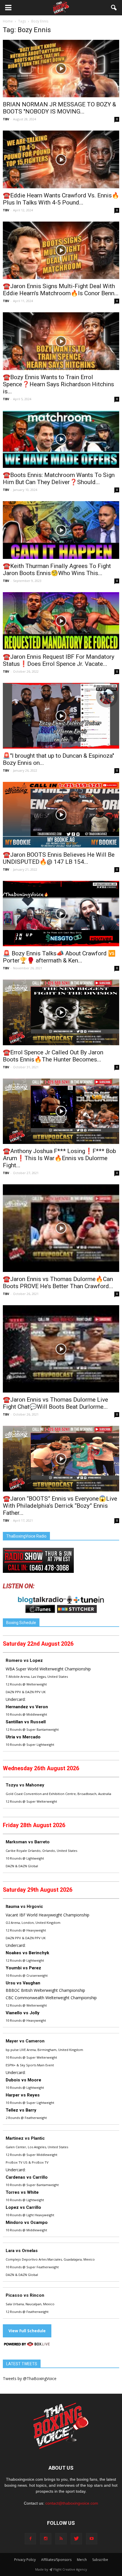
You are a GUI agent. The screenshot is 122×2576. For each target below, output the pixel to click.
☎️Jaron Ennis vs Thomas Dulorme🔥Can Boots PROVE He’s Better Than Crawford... (58, 1283)
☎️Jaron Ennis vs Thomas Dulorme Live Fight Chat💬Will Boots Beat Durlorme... (55, 1403)
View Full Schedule (27, 2331)
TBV (6, 119)
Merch (82, 2560)
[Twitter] (76, 2539)
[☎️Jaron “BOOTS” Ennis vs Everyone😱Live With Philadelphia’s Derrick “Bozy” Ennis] (61, 1459)
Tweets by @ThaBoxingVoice (30, 2378)
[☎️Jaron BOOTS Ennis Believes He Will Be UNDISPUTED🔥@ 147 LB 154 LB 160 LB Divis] (61, 815)
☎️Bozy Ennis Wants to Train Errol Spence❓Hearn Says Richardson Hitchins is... (58, 384)
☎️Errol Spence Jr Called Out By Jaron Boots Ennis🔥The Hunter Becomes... (53, 1056)
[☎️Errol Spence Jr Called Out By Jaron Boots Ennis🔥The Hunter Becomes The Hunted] (61, 1012)
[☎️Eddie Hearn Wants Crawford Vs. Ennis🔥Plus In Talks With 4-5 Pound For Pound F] (61, 159)
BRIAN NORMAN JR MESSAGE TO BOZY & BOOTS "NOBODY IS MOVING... (59, 108)
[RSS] (61, 2539)
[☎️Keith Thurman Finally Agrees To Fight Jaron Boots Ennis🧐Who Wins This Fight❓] (61, 530)
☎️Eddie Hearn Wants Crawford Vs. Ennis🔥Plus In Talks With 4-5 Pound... (61, 199)
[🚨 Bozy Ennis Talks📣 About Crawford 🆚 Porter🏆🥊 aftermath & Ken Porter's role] (61, 914)
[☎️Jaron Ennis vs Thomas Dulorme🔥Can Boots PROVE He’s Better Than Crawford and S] (61, 1228)
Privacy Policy (25, 2560)
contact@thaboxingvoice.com (72, 2503)
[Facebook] (30, 2539)
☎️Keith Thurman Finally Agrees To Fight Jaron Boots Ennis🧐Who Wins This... (57, 570)
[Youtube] (92, 2539)
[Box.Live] (27, 2345)
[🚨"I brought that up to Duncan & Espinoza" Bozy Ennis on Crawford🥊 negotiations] (61, 716)
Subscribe (100, 2560)
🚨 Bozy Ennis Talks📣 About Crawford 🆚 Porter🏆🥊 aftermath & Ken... (59, 957)
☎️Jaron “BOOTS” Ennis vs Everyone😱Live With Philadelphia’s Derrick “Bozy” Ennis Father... (60, 1506)
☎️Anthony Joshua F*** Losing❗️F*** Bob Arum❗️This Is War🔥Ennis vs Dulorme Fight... (59, 1158)
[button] (114, 8)
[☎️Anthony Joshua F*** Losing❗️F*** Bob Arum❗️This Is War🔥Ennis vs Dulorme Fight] (61, 1111)
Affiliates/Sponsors (56, 2560)
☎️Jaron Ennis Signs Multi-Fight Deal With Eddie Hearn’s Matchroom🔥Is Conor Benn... (61, 290)
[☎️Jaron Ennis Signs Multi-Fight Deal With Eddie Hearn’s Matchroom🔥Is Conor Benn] (61, 250)
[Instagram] (46, 2539)
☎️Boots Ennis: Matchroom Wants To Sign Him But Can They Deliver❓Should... (59, 479)
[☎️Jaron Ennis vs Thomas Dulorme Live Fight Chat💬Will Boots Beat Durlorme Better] (61, 1349)
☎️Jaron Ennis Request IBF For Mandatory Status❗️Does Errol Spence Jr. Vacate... (59, 660)
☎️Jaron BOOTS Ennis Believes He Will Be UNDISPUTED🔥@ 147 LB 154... (59, 858)
